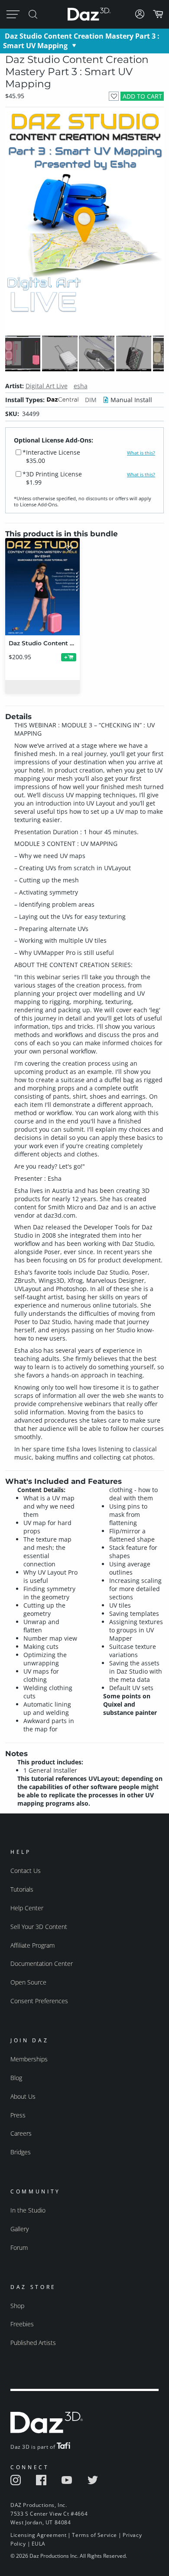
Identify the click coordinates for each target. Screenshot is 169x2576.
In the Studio (28, 2210)
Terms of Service (94, 2535)
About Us (23, 2096)
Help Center (27, 1908)
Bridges (21, 2152)
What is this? (141, 453)
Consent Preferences (39, 2001)
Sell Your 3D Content (39, 1927)
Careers (21, 2133)
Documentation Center (42, 1963)
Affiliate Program (32, 1945)
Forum (19, 2247)
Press (18, 2115)
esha (81, 386)
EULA (39, 2544)
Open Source (28, 1982)
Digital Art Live (47, 386)
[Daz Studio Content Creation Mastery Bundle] (42, 587)
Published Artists (33, 2343)
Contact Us (26, 1871)
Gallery (19, 2229)
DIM (91, 400)
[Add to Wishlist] (114, 96)
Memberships (29, 2059)
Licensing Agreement (38, 2535)
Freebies (22, 2324)
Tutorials (22, 1889)
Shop (17, 2306)
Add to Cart (142, 96)
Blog (16, 2078)
